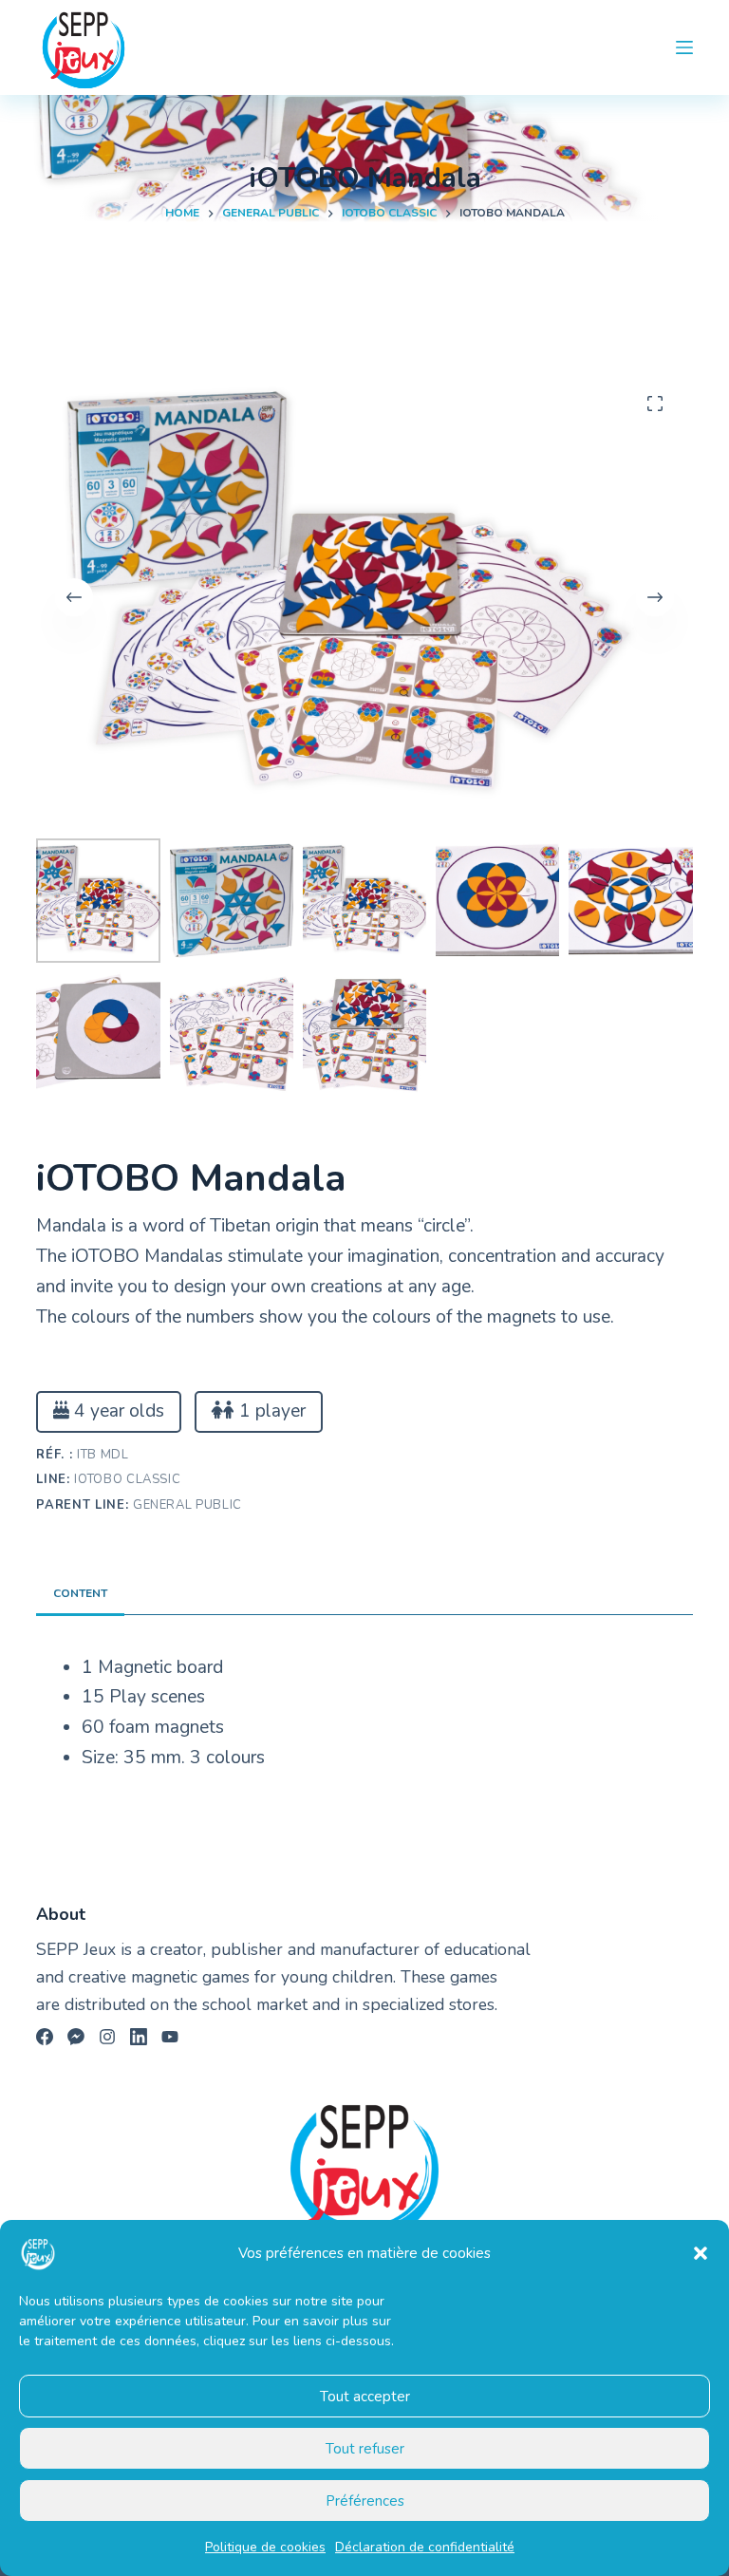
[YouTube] (170, 2037)
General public (187, 1505)
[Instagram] (107, 2037)
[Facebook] (45, 2037)
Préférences (365, 2501)
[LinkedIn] (139, 2037)
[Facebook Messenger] (76, 2037)
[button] (701, 2253)
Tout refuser (365, 2449)
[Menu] (684, 47)
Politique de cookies (265, 2547)
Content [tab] (80, 1593)
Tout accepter (365, 2397)
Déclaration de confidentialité (425, 2547)
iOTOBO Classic (127, 1479)
